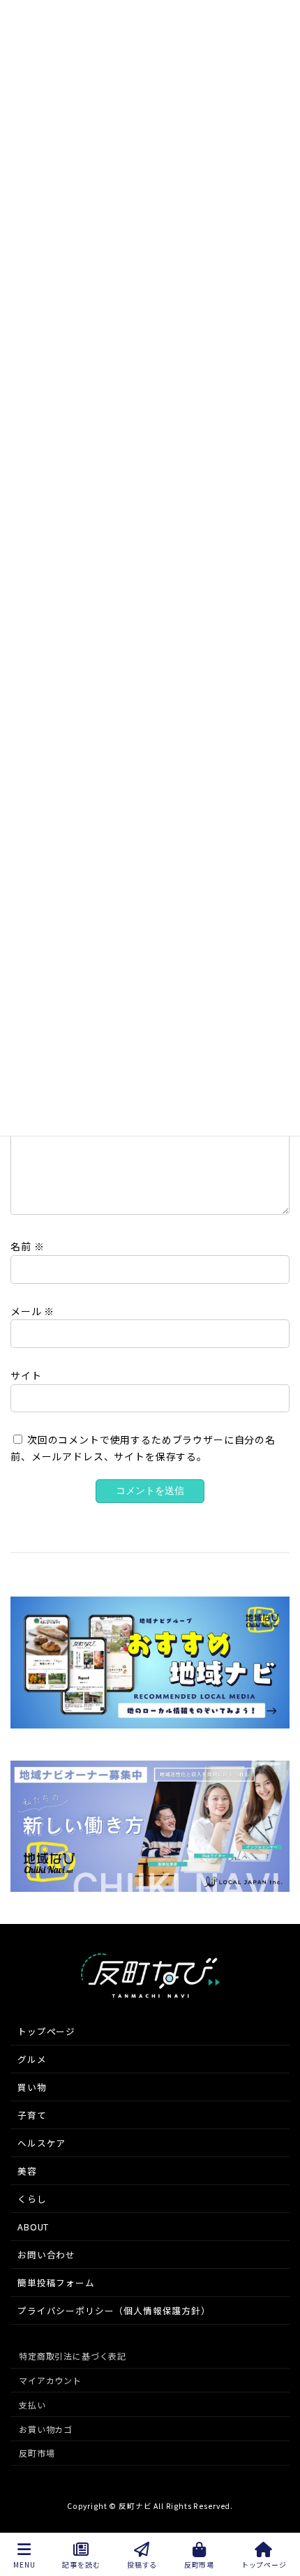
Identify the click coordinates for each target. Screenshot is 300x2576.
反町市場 (37, 2453)
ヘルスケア (42, 2143)
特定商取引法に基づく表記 (73, 2356)
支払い (32, 2405)
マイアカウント (50, 2380)
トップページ (46, 2031)
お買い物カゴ (46, 2429)
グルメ (32, 2059)
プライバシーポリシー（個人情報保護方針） (114, 2310)
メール (32, 1310)
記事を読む (81, 2564)
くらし (32, 2199)
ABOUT (33, 2227)
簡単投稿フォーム (56, 2282)
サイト (26, 1375)
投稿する (142, 2564)
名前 (27, 1246)
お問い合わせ (46, 2255)
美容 (27, 2171)
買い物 (32, 2087)
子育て (32, 2115)
